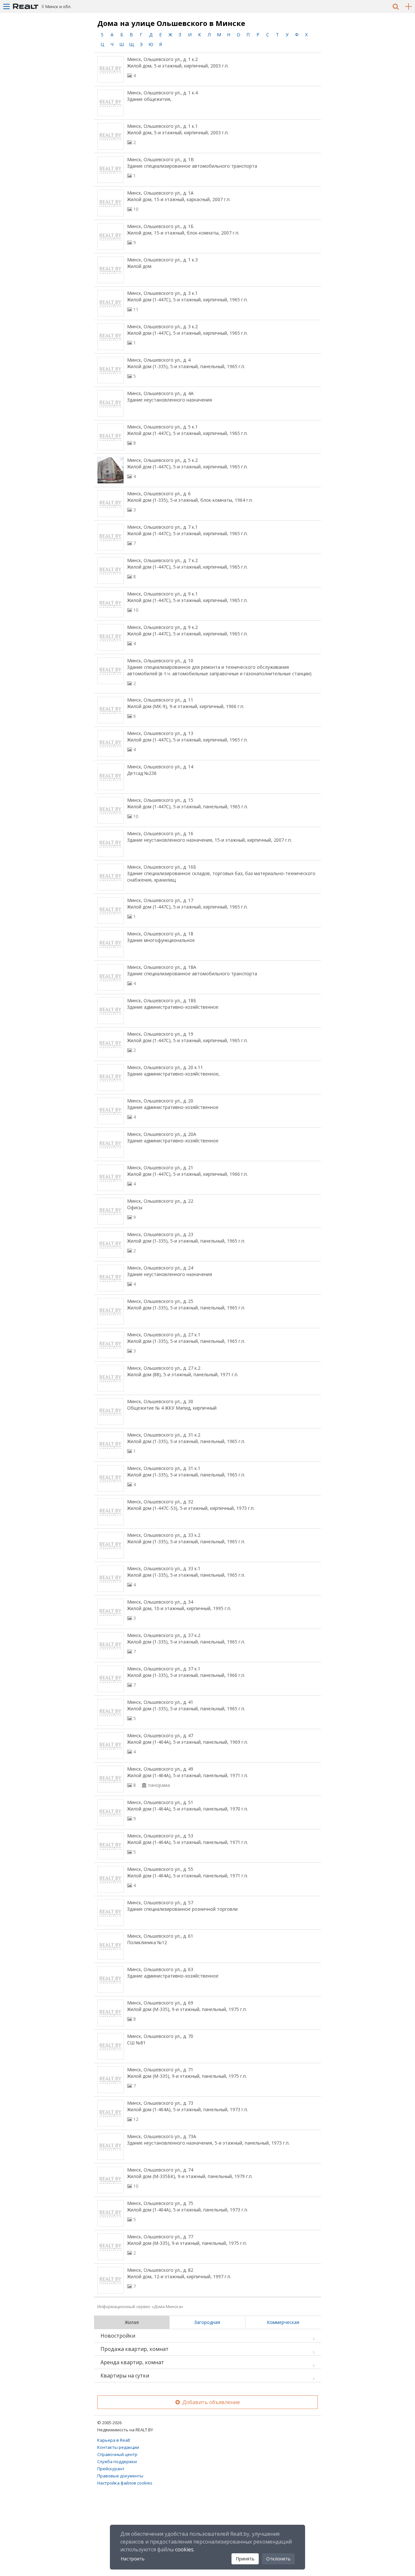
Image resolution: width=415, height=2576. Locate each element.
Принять (245, 2559)
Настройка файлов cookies (125, 2483)
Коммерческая (283, 2322)
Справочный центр (117, 2454)
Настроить (133, 2559)
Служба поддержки (117, 2462)
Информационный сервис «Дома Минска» (140, 2306)
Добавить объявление (210, 2402)
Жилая (132, 2322)
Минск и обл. (58, 6)
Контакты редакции (118, 2447)
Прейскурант (111, 2469)
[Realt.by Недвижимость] (26, 6)
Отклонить (278, 2559)
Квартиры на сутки (125, 2376)
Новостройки (118, 2336)
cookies (184, 2549)
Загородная (207, 2322)
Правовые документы (120, 2476)
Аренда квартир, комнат (132, 2362)
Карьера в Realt (114, 2440)
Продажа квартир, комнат (135, 2349)
